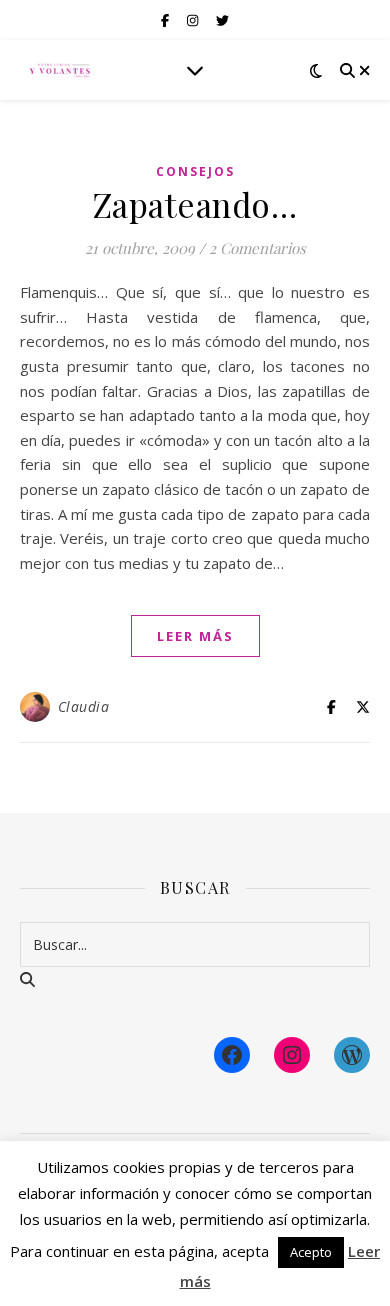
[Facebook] (232, 1055)
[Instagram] (292, 1055)
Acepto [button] (311, 1252)
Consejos (195, 171)
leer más (195, 636)
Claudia (84, 706)
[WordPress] (352, 1055)
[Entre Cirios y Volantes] (60, 70)
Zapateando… (195, 204)
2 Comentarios (257, 248)
